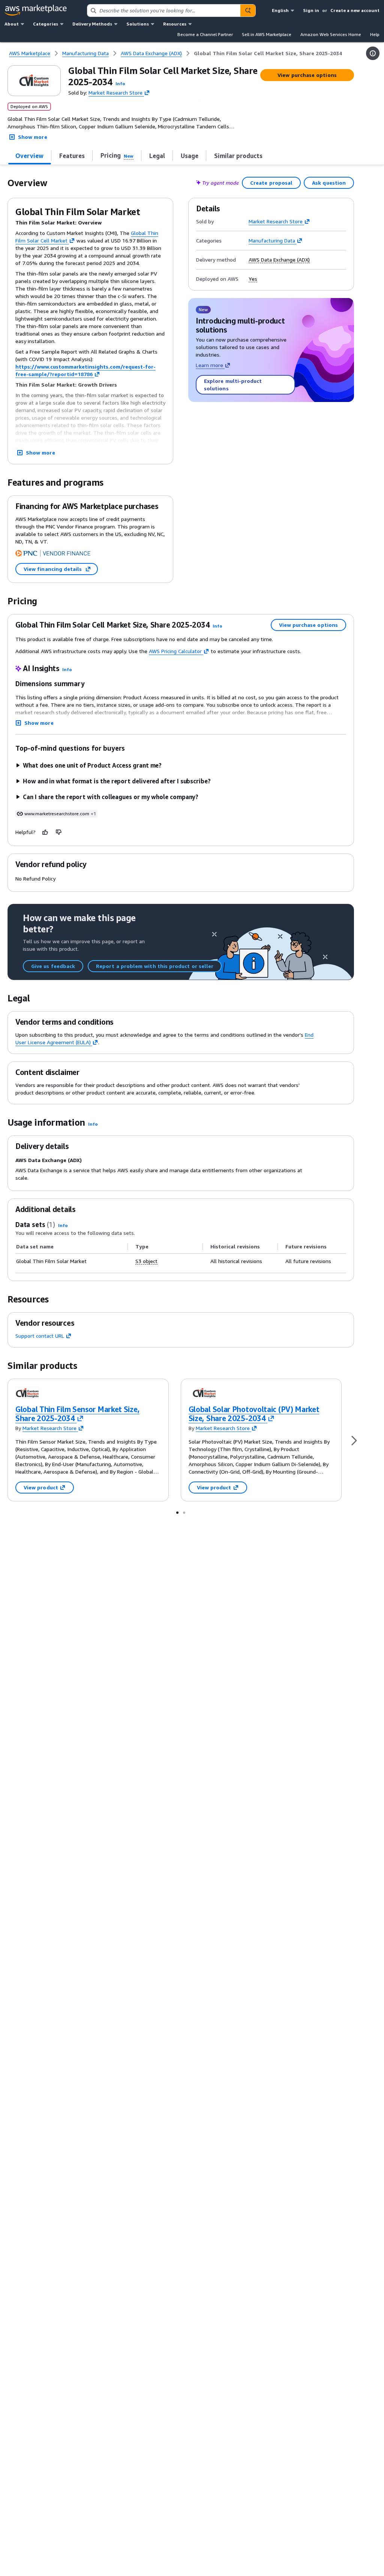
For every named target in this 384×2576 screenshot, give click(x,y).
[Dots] (177, 1512)
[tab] (30, 156)
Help (375, 34)
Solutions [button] (138, 24)
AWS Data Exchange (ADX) (279, 260)
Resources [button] (175, 24)
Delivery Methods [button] (92, 24)
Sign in (311, 10)
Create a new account (355, 10)
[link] (268, 53)
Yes (253, 279)
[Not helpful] (59, 832)
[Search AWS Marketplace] (248, 11)
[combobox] (164, 11)
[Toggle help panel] (373, 53)
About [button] (12, 24)
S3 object (146, 1261)
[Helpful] (45, 832)
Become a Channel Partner (205, 34)
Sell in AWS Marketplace (267, 34)
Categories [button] (46, 24)
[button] (120, 84)
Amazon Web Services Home (331, 34)
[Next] (354, 1440)
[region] (181, 1254)
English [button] (280, 10)
